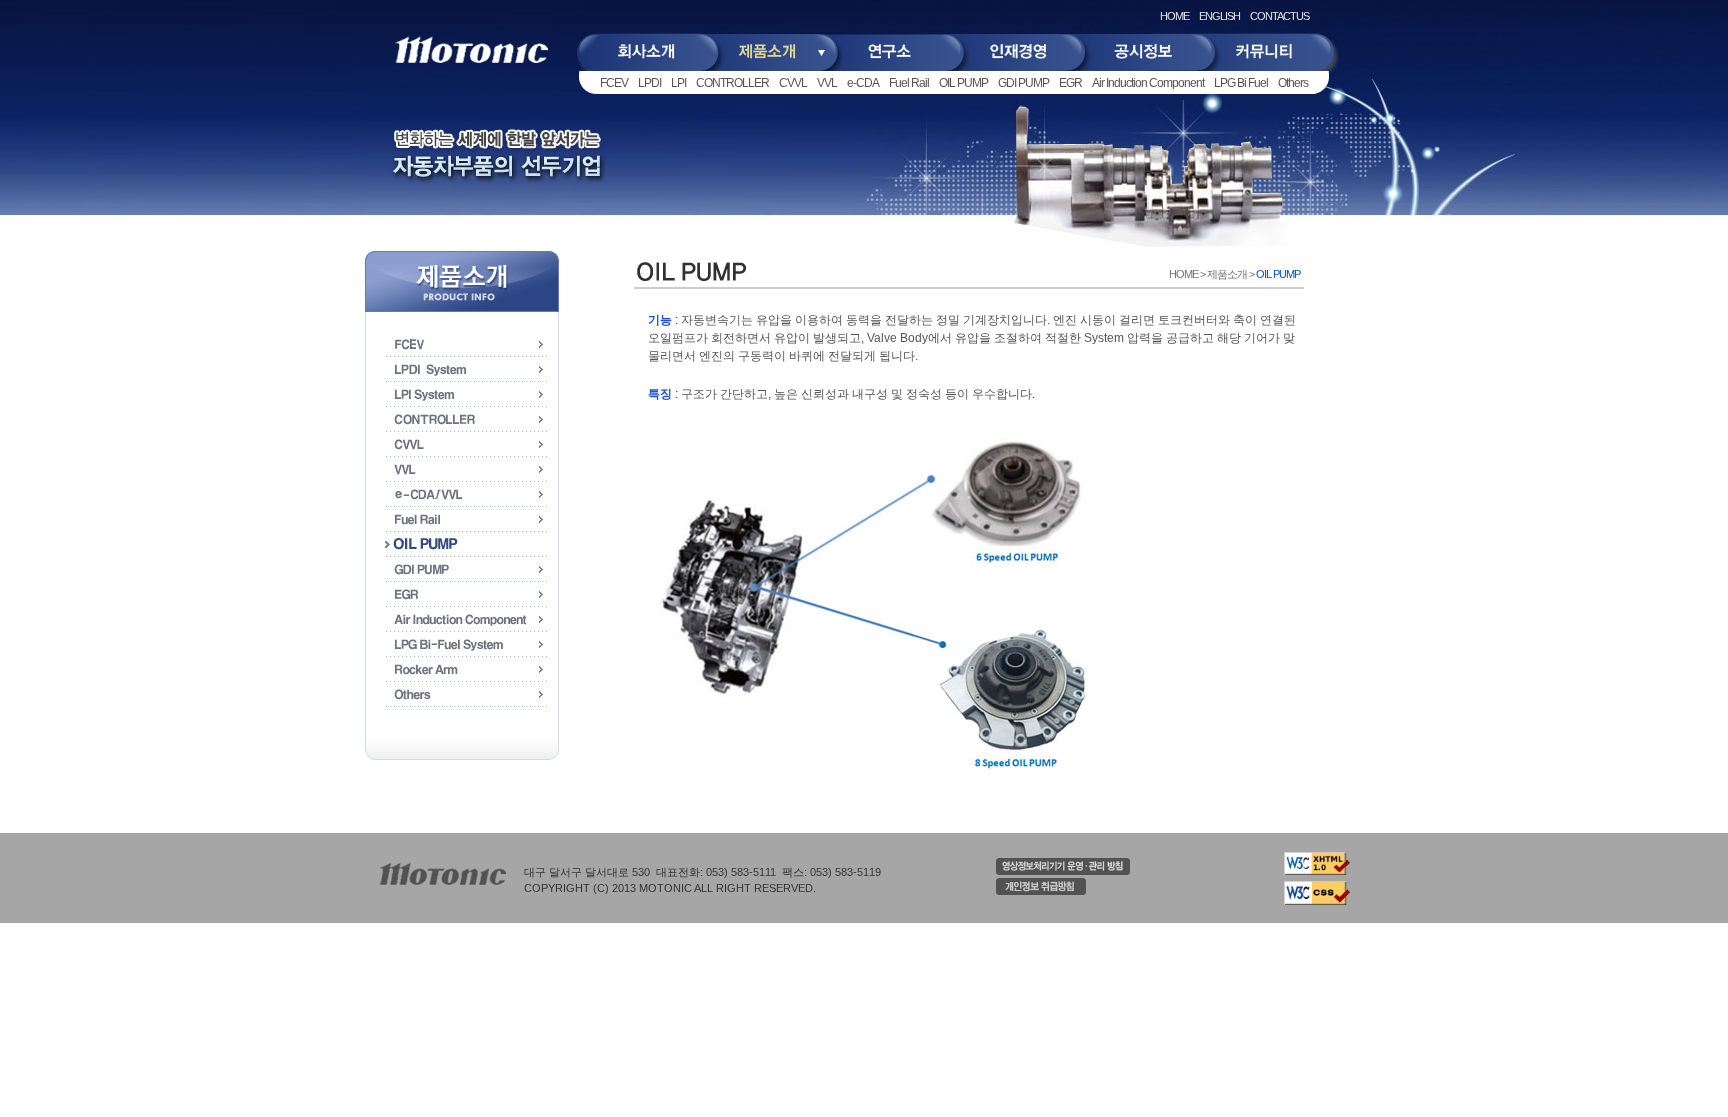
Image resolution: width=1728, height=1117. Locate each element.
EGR (1070, 83)
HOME (1174, 16)
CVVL (793, 83)
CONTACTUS (1279, 16)
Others (1293, 83)
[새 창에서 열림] (1063, 871)
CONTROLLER (732, 83)
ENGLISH (1219, 16)
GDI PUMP (1023, 83)
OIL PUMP (963, 83)
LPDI (649, 83)
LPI (678, 83)
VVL (827, 83)
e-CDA (863, 83)
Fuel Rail (909, 83)
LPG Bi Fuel (1241, 83)
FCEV (614, 83)
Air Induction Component (1148, 83)
